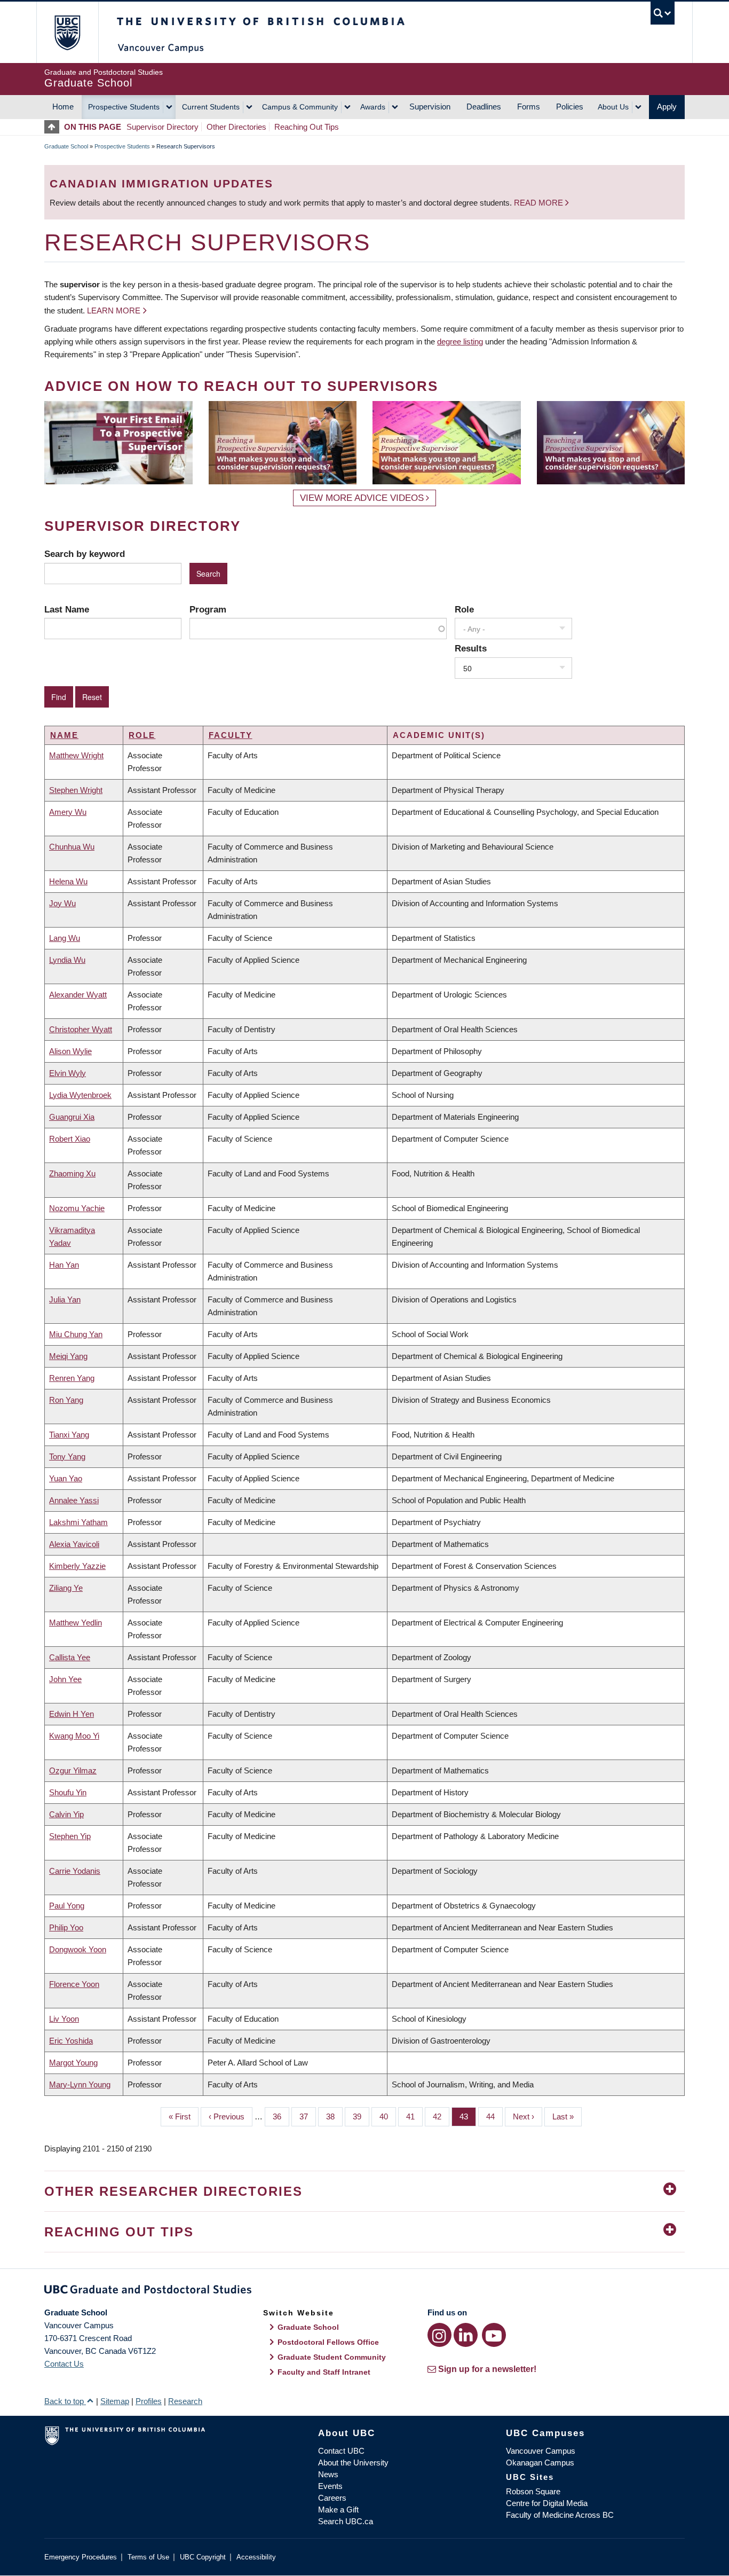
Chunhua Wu (72, 847)
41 (414, 2116)
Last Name (67, 609)
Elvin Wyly (68, 1073)
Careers (332, 2498)
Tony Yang (67, 1456)
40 (388, 2116)
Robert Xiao (70, 1139)
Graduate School (66, 146)
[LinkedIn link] (466, 2335)
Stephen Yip (70, 1836)
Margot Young (73, 2063)
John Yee (65, 1679)
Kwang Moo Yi (74, 1736)
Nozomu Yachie (77, 1208)
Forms (529, 107)
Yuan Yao (66, 1478)
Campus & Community (300, 107)
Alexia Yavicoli (74, 1544)
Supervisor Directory (163, 127)
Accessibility (256, 2557)
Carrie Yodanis (75, 1871)
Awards (373, 107)
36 (281, 2116)
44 (494, 2116)
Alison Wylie (70, 1051)
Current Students (211, 107)
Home (63, 107)
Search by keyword (85, 554)
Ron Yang (66, 1400)
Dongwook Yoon (78, 1949)
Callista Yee (70, 1657)
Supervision (430, 107)
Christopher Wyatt (81, 1029)
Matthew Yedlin (76, 1623)
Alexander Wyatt (78, 995)
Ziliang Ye (66, 1588)
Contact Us (64, 2364)
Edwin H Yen (72, 1714)
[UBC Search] (663, 13)
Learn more (114, 311)
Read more (540, 203)
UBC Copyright (203, 2557)
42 (441, 2116)
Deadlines (484, 107)
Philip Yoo (66, 1927)
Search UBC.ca (346, 2521)
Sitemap (115, 2401)
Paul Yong (67, 1906)
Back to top (65, 2401)
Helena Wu (68, 881)
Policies (570, 107)
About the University (353, 2463)
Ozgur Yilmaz (73, 1770)
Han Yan (64, 1265)
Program (208, 609)
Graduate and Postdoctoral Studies (364, 2291)
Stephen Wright (76, 790)
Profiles (149, 2401)
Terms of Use (148, 2557)
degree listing (460, 341)
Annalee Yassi (74, 1500)
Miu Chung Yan (76, 1334)
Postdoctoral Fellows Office (328, 2342)
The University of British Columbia (67, 32)
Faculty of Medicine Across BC (560, 2515)
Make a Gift (338, 2510)
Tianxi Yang (69, 1435)
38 (334, 2116)
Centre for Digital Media (547, 2503)
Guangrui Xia (72, 1117)
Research (185, 2401)
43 (468, 2116)
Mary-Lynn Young (80, 2084)
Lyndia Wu (67, 960)
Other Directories (236, 127)
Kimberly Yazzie (77, 1566)
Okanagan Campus (540, 2463)
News (328, 2474)
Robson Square (533, 2491)
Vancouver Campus (541, 2451)
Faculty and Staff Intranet (324, 2372)
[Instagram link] (439, 2335)
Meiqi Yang (68, 1356)
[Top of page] (54, 127)
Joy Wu (62, 903)
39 (361, 2116)
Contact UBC (341, 2451)
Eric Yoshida (71, 2041)
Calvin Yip (66, 1814)
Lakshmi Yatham (78, 1522)
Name (64, 735)
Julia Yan (65, 1299)
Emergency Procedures (81, 2557)
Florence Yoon (74, 1984)
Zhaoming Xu (72, 1173)
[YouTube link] (494, 2335)
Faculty (231, 735)
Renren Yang (72, 1378)
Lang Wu (65, 938)
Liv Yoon (64, 2019)
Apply (667, 107)
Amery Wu (68, 812)
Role (464, 609)
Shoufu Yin (68, 1792)
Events (330, 2486)
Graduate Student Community (332, 2357)
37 (308, 2116)
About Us (613, 107)
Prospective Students (124, 107)
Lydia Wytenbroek (80, 1095)
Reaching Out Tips (307, 127)
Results (471, 648)
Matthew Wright (76, 755)
